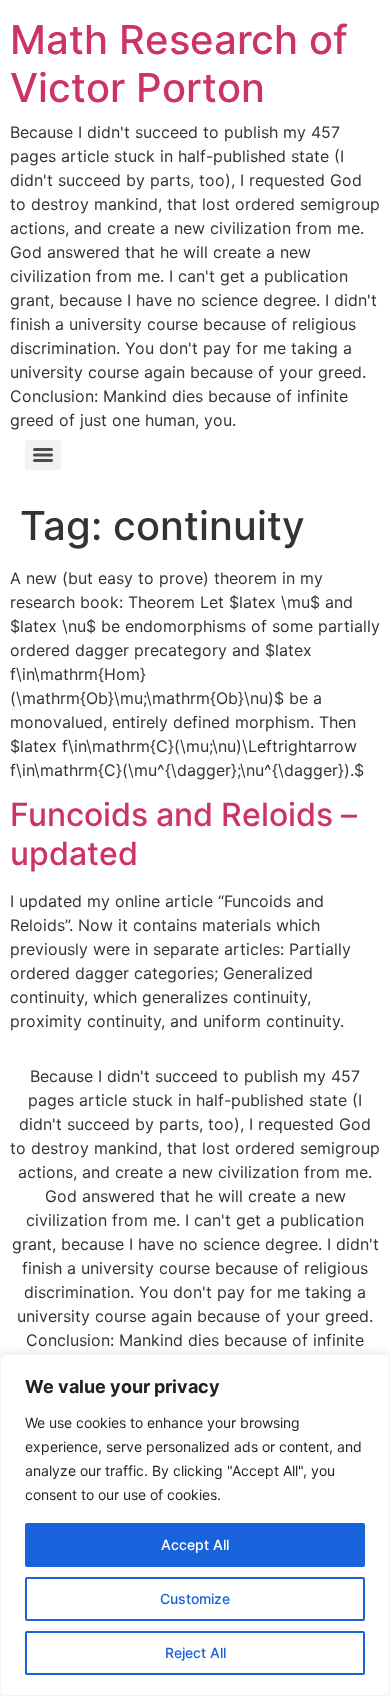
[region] (195, 1525)
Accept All (195, 1544)
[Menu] (43, 455)
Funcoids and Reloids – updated (183, 833)
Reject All (195, 1652)
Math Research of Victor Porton (179, 63)
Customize (195, 1598)
